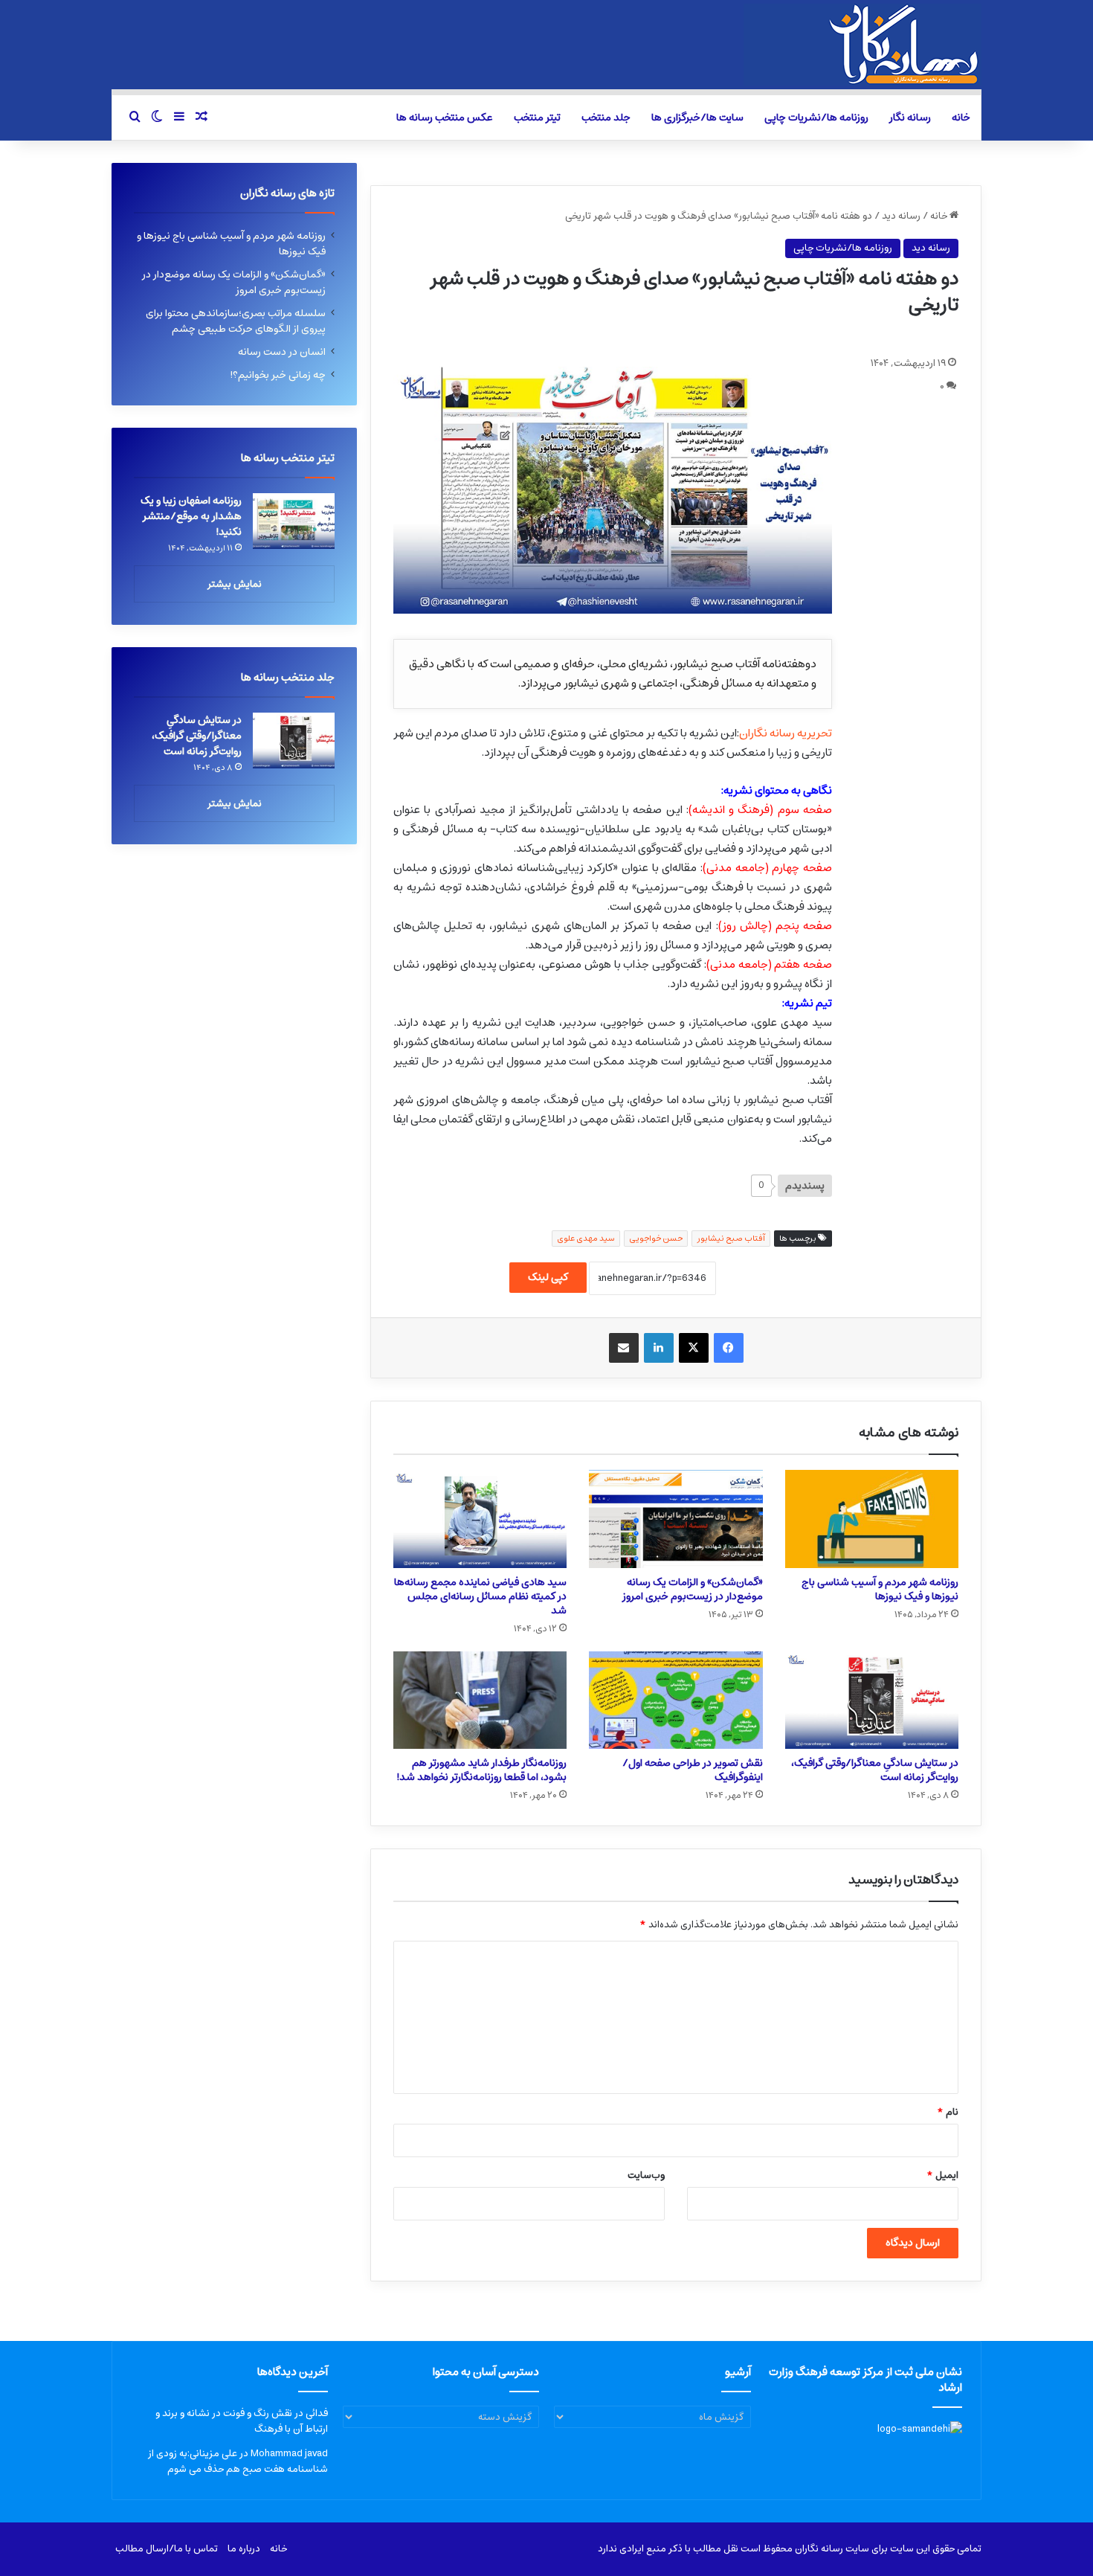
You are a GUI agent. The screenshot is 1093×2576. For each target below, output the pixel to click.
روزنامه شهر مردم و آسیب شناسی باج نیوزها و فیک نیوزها (880, 1589)
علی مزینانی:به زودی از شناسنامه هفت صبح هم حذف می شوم (238, 2461)
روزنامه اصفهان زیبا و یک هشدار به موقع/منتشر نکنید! (191, 516)
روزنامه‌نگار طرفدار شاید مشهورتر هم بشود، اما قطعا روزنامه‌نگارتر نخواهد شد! (481, 1770)
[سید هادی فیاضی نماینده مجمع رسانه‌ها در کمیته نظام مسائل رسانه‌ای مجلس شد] (480, 1519)
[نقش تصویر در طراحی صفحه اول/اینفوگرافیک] (676, 1700)
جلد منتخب (606, 118)
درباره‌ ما (244, 2549)
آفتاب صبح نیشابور (731, 1238)
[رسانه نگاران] (863, 45)
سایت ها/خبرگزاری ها (697, 118)
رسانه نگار (910, 118)
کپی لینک (548, 1277)
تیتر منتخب (537, 118)
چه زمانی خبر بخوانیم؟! (278, 375)
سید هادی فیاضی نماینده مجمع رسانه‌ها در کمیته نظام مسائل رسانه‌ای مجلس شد (480, 1596)
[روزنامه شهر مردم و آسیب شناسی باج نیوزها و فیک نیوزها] (872, 1519)
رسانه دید (901, 216)
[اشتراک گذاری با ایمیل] (624, 1348)
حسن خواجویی (656, 1238)
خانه (961, 118)
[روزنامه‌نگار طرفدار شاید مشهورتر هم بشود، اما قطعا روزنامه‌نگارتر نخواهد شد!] (480, 1700)
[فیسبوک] (729, 1348)
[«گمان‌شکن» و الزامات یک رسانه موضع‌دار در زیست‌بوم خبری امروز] (676, 1519)
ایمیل (942, 2175)
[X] (694, 1348)
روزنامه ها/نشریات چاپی (816, 118)
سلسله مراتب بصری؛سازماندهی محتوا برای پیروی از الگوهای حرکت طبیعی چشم (236, 321)
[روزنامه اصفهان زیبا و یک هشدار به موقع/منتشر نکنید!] (294, 521)
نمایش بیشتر (235, 584)
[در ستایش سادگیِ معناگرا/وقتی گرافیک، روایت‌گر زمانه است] (872, 1700)
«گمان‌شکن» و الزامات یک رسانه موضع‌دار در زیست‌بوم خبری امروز (693, 1589)
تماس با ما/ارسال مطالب (167, 2549)
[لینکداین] (659, 1348)
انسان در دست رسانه (282, 352)
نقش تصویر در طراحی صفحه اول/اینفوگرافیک (693, 1770)
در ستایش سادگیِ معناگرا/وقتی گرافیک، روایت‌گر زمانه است (875, 1770)
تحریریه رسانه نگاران (786, 733)
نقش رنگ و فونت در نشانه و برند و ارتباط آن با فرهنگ (242, 2421)
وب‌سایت (646, 2175)
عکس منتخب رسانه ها (445, 118)
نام (948, 2112)
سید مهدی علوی (586, 1238)
